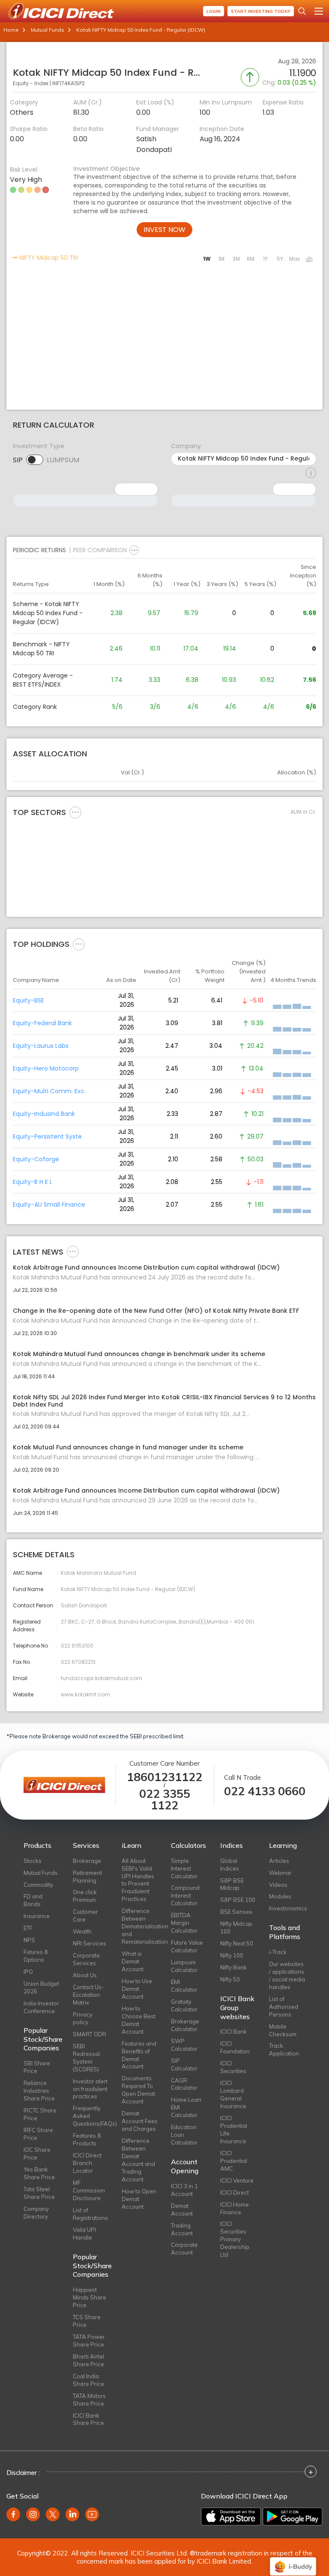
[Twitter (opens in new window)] (53, 2514)
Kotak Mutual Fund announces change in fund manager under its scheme (128, 1447)
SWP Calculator (184, 2045)
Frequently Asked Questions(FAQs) (91, 2116)
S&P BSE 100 (238, 1900)
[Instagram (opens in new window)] (33, 2514)
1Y (265, 259)
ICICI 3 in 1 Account (184, 2190)
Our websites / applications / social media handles (287, 1975)
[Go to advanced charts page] (309, 260)
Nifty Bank (233, 1967)
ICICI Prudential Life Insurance (234, 2130)
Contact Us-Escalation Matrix (88, 1995)
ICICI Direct (235, 2192)
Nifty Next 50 (237, 1943)
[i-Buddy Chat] (293, 2560)
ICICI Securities (233, 2067)
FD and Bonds (33, 1900)
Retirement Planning (87, 1877)
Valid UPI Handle (84, 2234)
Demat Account (182, 2210)
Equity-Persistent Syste (47, 1136)
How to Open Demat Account (139, 2199)
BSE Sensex (236, 1912)
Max (295, 259)
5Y (280, 259)
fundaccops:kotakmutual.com (102, 1678)
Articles (279, 1861)
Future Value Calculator (187, 1946)
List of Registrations (90, 2214)
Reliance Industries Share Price (39, 2091)
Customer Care (85, 1916)
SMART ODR (90, 2034)
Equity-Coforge (36, 1159)
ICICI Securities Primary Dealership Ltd (235, 2239)
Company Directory (36, 2213)
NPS (29, 1940)
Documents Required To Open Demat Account (138, 2090)
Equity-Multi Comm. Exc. (49, 1091)
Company (186, 446)
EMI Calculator (184, 1986)
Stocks (33, 1861)
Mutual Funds (48, 30)
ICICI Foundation (235, 2047)
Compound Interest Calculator (185, 1895)
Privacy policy (83, 2018)
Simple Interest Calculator (184, 1868)
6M (251, 259)
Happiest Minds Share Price (90, 2297)
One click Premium (85, 1896)
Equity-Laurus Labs (41, 1046)
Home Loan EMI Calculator (186, 2107)
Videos (278, 1885)
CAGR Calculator (184, 2084)
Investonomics (287, 1908)
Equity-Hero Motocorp (46, 1068)
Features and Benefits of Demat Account (139, 2055)
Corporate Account (184, 2249)
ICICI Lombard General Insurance (233, 2094)
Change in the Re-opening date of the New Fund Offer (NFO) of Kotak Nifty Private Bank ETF (156, 1311)
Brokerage (87, 1861)
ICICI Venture (237, 2180)
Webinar (280, 1873)
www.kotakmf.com (85, 1694)
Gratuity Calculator (184, 2005)
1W (207, 259)
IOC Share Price (37, 2154)
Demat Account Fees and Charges (140, 2121)
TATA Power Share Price (89, 2341)
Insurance (37, 1916)
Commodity (38, 1885)
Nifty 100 (232, 1955)
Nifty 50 (230, 1979)
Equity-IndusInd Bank (44, 1114)
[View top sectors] (75, 812)
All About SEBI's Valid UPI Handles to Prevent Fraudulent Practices (138, 1880)
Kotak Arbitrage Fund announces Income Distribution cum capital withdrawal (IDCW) (146, 1268)
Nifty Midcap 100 (236, 1928)
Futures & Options (36, 1956)
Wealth (82, 1931)
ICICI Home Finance (235, 2208)
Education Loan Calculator (184, 2135)
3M (236, 259)
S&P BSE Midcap (232, 1884)
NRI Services (90, 1943)
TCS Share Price (87, 2321)
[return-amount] (311, 473)
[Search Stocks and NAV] (302, 11)
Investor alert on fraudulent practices (90, 2089)
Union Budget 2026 (41, 1987)
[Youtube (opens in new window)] (92, 2514)
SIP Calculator (184, 2064)
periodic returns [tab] (39, 550)
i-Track (278, 1952)
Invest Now (164, 230)
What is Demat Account (133, 1961)
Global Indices (230, 1865)
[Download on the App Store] (231, 2517)
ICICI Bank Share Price (88, 2419)
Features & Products (87, 2139)
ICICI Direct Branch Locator (87, 2163)
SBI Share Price (37, 2067)
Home (11, 30)
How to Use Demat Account (137, 1989)
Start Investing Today (261, 11)
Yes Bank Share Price (39, 2173)
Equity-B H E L (33, 1182)
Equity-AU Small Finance (49, 1205)
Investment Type (39, 446)
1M (221, 259)
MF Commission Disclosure (89, 2190)
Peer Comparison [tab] (100, 550)
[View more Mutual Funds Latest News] (73, 1251)
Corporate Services (86, 1959)
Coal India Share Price (88, 2380)
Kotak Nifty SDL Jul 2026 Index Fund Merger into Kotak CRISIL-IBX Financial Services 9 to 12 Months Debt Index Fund (164, 1401)
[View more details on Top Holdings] (79, 944)
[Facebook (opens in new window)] (13, 2514)
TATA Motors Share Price (89, 2400)
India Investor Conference (41, 2007)
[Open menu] (319, 11)
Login (214, 11)
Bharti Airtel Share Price (88, 2360)
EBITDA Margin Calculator (184, 1923)
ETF (28, 1928)
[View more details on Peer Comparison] (134, 550)
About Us (85, 1975)
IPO (28, 1972)
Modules (280, 1896)
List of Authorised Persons (284, 2007)
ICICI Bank (233, 2032)
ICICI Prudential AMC (234, 2161)
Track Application (284, 2049)
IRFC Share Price (38, 2134)
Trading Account (182, 2229)
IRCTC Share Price (40, 2114)
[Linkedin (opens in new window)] (72, 2514)
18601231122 (164, 1777)
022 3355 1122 (165, 1800)
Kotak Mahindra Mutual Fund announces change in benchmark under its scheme (139, 1354)
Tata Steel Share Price (39, 2193)
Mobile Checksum (283, 2030)
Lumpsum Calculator (184, 1966)
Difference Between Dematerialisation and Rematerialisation (140, 1926)
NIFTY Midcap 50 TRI (48, 258)
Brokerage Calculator (185, 2025)
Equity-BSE (28, 1000)
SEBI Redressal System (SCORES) (86, 2058)
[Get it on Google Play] (293, 2517)
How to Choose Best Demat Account (139, 2020)
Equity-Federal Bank (42, 1023)
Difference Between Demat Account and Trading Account (138, 2160)
